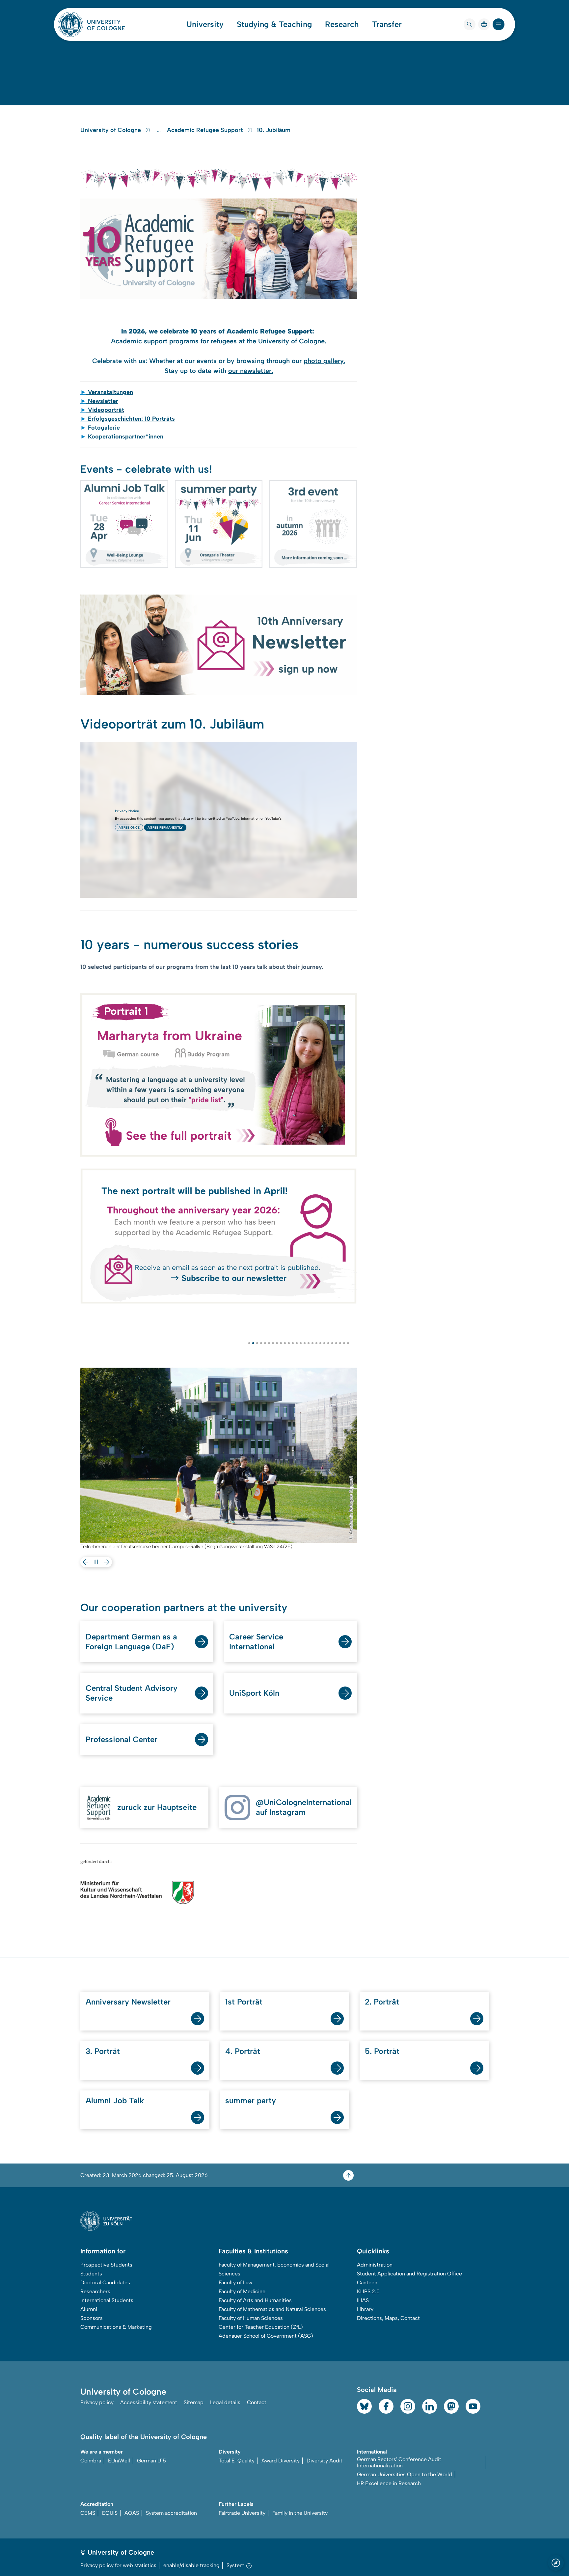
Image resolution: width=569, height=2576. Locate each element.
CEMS (88, 2513)
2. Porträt (382, 2002)
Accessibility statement (149, 2402)
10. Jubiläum (274, 130)
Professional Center (122, 1739)
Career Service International (256, 1642)
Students (91, 2274)
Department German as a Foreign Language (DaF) (131, 1642)
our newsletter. (251, 371)
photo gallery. (324, 361)
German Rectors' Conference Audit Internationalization (399, 2462)
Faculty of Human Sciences (251, 2318)
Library (365, 2309)
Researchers (95, 2291)
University (205, 24)
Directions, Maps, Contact (388, 2318)
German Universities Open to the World (405, 2474)
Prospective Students (106, 2265)
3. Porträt (103, 2051)
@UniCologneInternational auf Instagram (304, 1807)
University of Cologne (111, 130)
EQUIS (110, 2513)
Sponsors (92, 2318)
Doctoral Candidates (105, 2283)
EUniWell (119, 2461)
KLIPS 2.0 (368, 2291)
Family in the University (300, 2513)
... (160, 130)
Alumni (89, 2309)
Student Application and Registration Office (409, 2274)
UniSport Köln (254, 1693)
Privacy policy (97, 2402)
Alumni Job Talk (115, 2100)
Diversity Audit (325, 2461)
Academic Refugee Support (206, 130)
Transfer (387, 24)
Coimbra (91, 2461)
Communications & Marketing (116, 2327)
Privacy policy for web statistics (118, 2565)
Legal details (225, 2402)
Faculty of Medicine (242, 2291)
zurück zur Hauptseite (157, 1807)
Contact (257, 2402)
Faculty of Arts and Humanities (255, 2300)
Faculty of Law (235, 2283)
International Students (107, 2300)
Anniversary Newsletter (128, 2002)
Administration (375, 2265)
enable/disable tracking (191, 2565)
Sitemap (194, 2402)
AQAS (132, 2513)
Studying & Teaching (274, 24)
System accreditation (171, 2513)
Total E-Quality (237, 2461)
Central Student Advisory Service (132, 1693)
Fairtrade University (242, 2513)
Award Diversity (281, 2461)
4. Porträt (243, 2051)
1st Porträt (244, 2002)
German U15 (151, 2461)
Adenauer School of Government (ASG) (266, 2336)
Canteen (367, 2283)
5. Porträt (382, 2051)
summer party (251, 2100)
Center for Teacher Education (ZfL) (261, 2327)
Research (342, 24)
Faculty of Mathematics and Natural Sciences (272, 2309)
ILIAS (363, 2300)
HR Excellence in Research (389, 2483)
